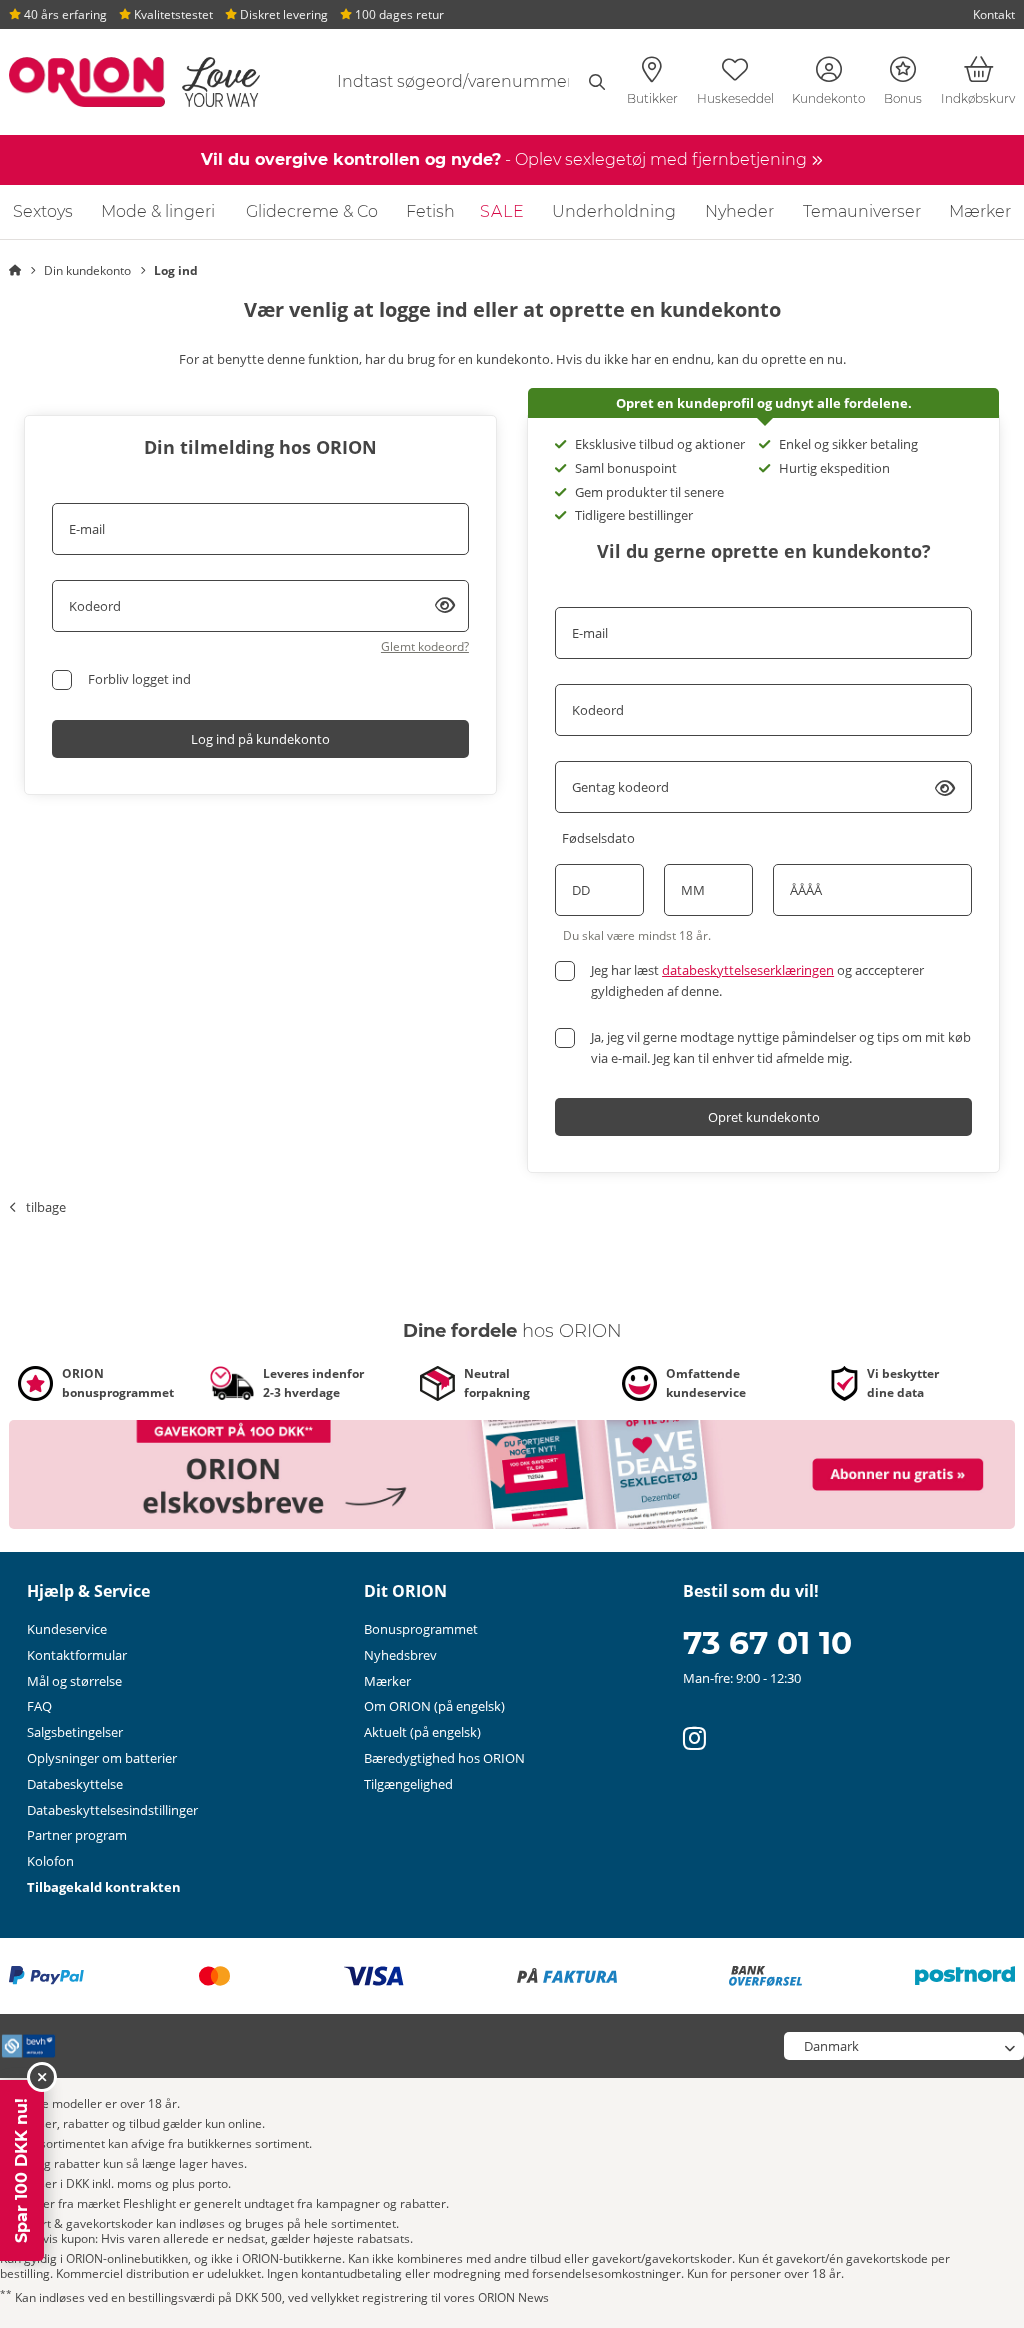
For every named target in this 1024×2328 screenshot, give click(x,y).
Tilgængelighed (408, 1784)
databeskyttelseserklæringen (748, 970)
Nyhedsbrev (400, 1655)
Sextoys (43, 211)
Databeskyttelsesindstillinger (112, 1810)
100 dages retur (398, 14)
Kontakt (994, 14)
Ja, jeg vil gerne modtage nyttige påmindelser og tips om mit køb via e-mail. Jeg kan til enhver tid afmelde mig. (781, 1047)
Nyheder (739, 211)
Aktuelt (422, 1732)
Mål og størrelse (74, 1681)
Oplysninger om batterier (102, 1758)
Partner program (77, 1835)
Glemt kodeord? (425, 646)
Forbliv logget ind (139, 679)
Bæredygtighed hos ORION (444, 1758)
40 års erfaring (64, 14)
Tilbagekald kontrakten (104, 1887)
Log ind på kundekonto (260, 739)
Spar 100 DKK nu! (21, 2170)
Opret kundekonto (764, 1117)
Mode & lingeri (158, 211)
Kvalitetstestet (172, 14)
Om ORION (434, 1706)
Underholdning (614, 211)
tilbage (46, 1207)
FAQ (39, 1706)
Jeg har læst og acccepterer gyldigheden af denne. (757, 980)
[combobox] (460, 82)
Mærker (980, 211)
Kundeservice (67, 1629)
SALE (502, 211)
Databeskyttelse (75, 1784)
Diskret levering (282, 14)
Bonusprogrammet (421, 1629)
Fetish (430, 211)
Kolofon (50, 1861)
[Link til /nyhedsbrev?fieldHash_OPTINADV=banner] (512, 1473)
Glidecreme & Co (312, 211)
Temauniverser (862, 211)
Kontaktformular (77, 1655)
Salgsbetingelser (75, 1732)
